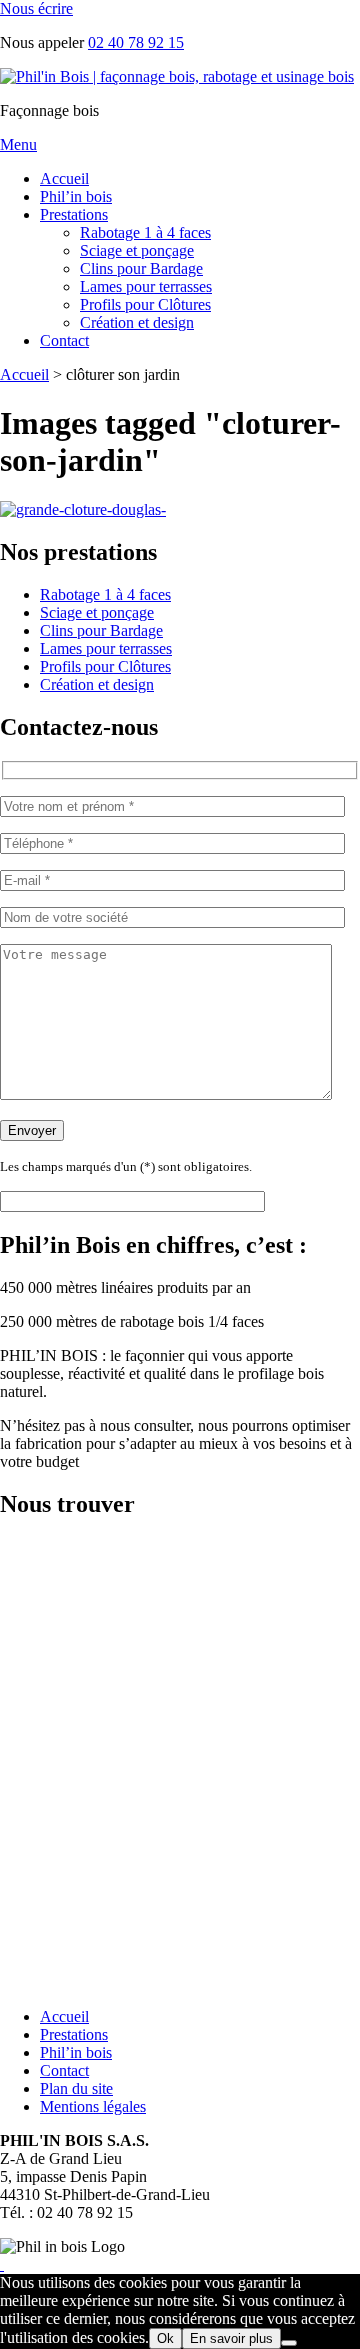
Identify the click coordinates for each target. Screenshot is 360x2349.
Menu (18, 144)
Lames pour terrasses (146, 286)
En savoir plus (231, 2338)
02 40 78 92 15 (136, 42)
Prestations (74, 214)
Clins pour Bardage (141, 268)
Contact (64, 340)
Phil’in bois (76, 196)
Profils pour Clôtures (145, 304)
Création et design (137, 322)
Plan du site (76, 2088)
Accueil (64, 178)
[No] (289, 2343)
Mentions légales (93, 2106)
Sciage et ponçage (137, 250)
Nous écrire (36, 8)
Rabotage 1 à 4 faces (145, 232)
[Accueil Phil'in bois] (177, 76)
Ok (165, 2338)
